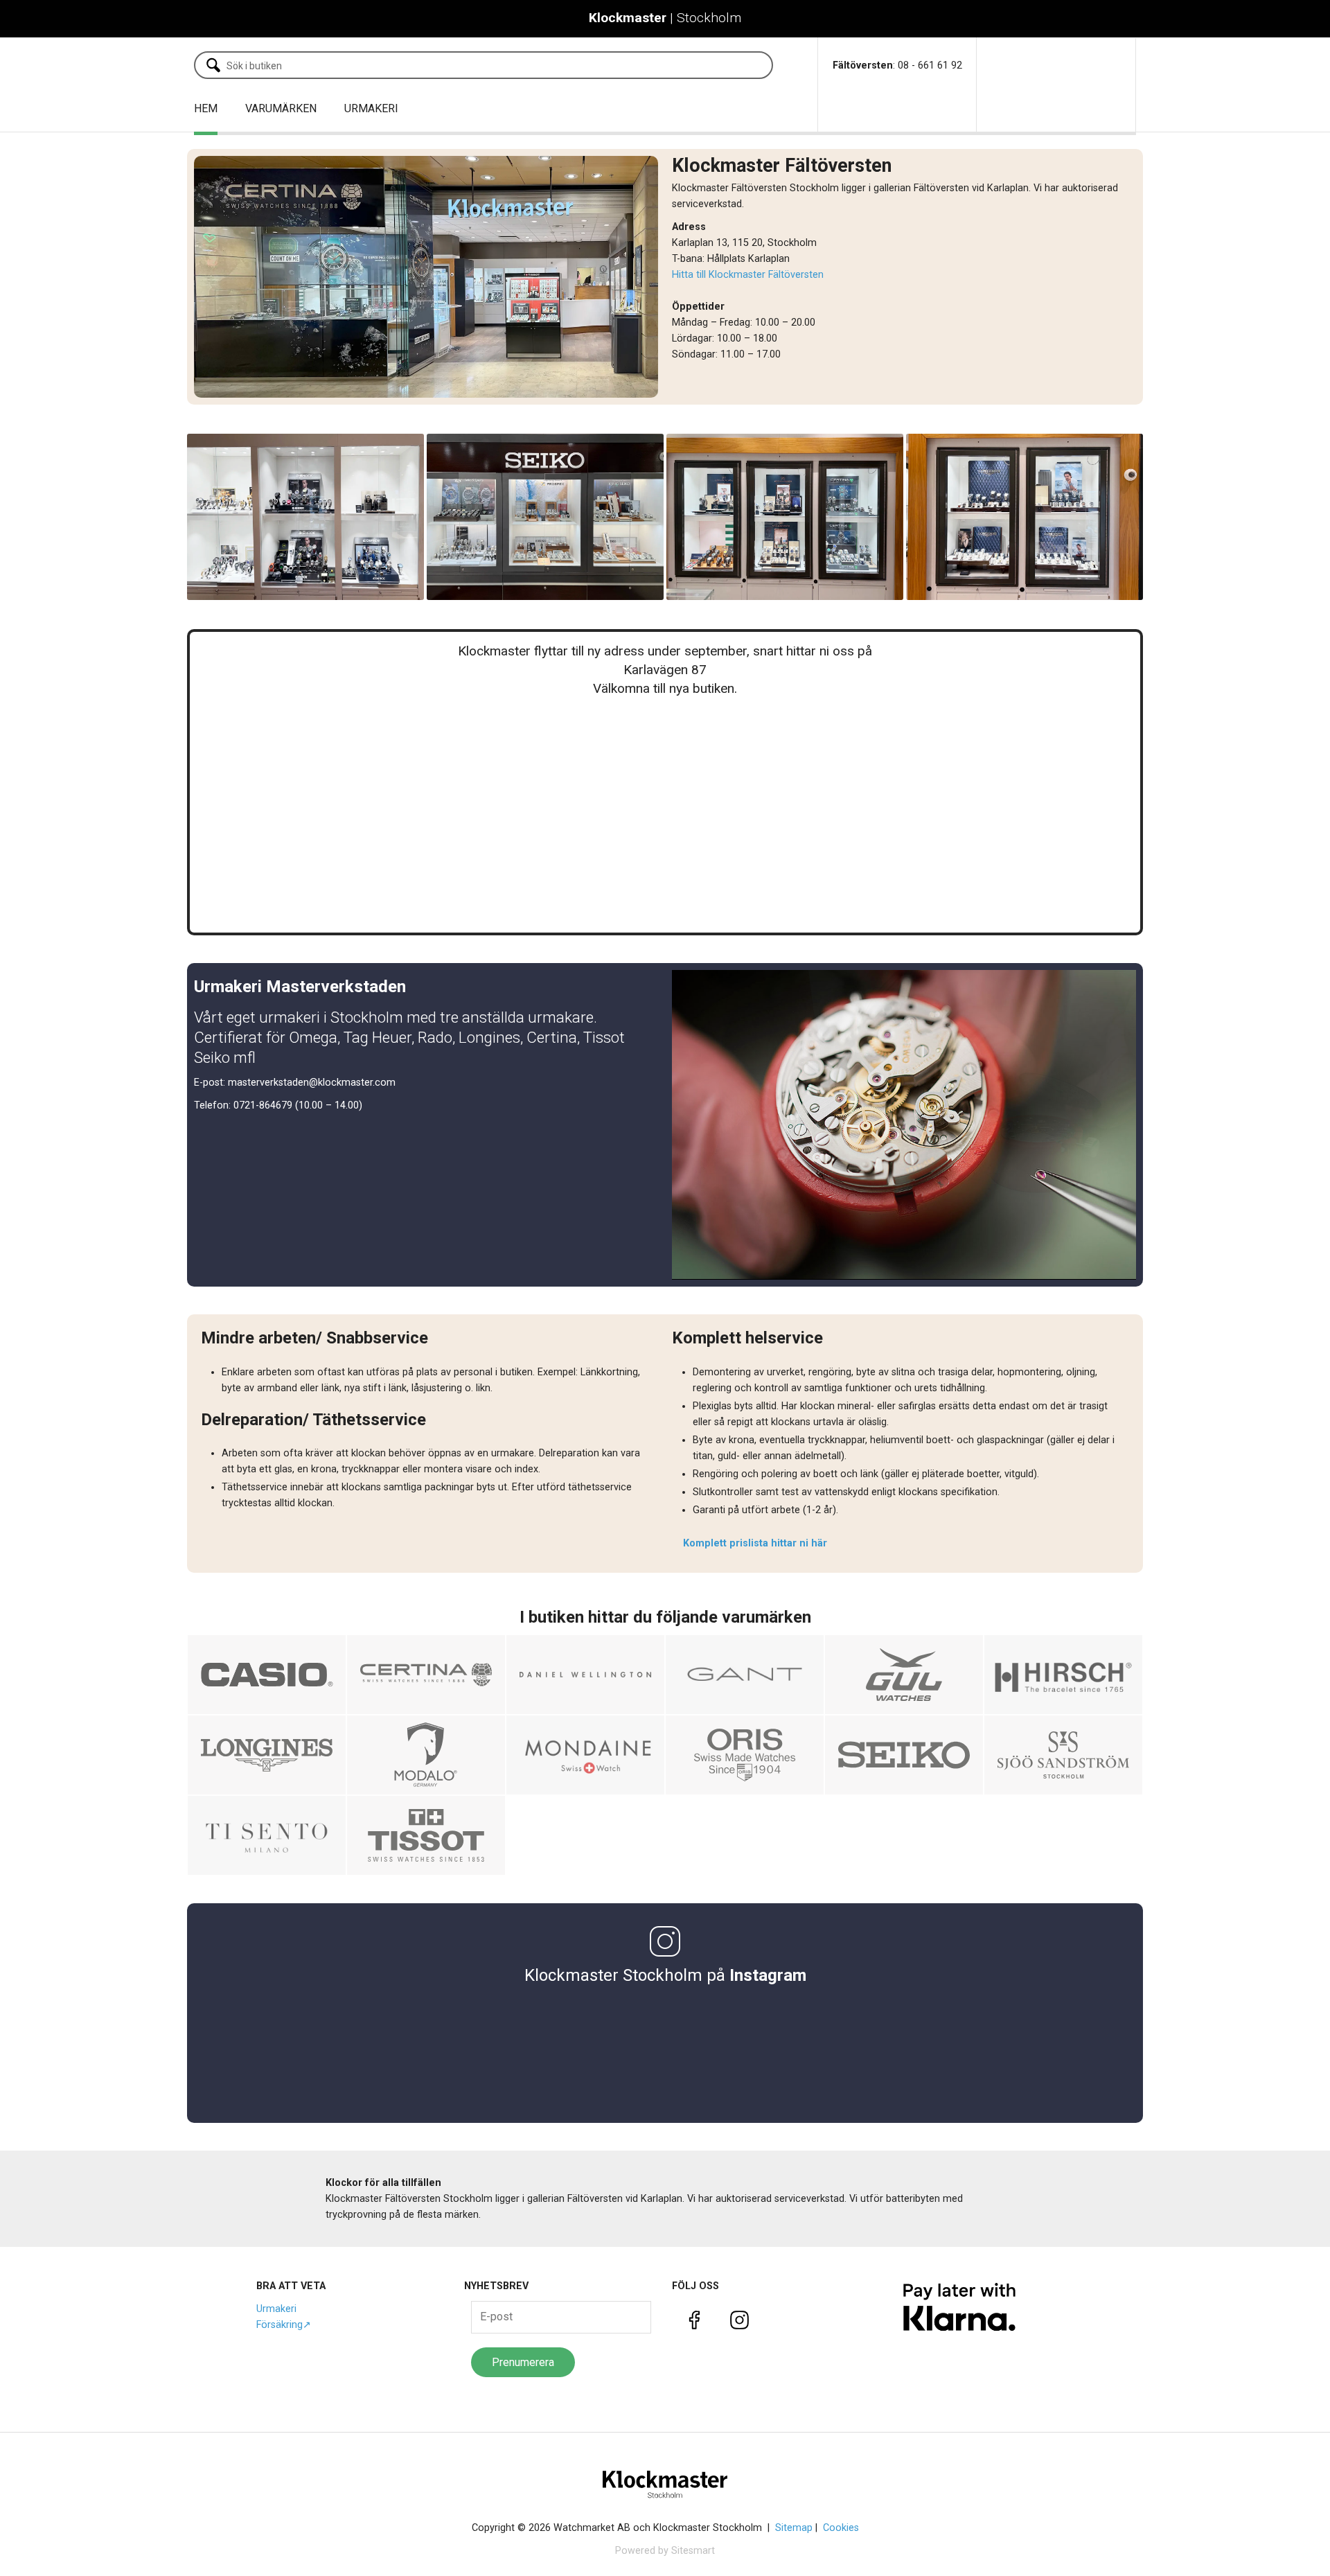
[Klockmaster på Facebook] (694, 2323)
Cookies (841, 2528)
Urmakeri (276, 2309)
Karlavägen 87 (665, 670)
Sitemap (794, 2528)
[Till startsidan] (665, 2471)
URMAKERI (371, 108)
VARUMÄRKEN (281, 108)
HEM (206, 108)
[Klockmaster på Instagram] (739, 2323)
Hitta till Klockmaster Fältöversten (748, 275)
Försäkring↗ (284, 2325)
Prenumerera (523, 2362)
